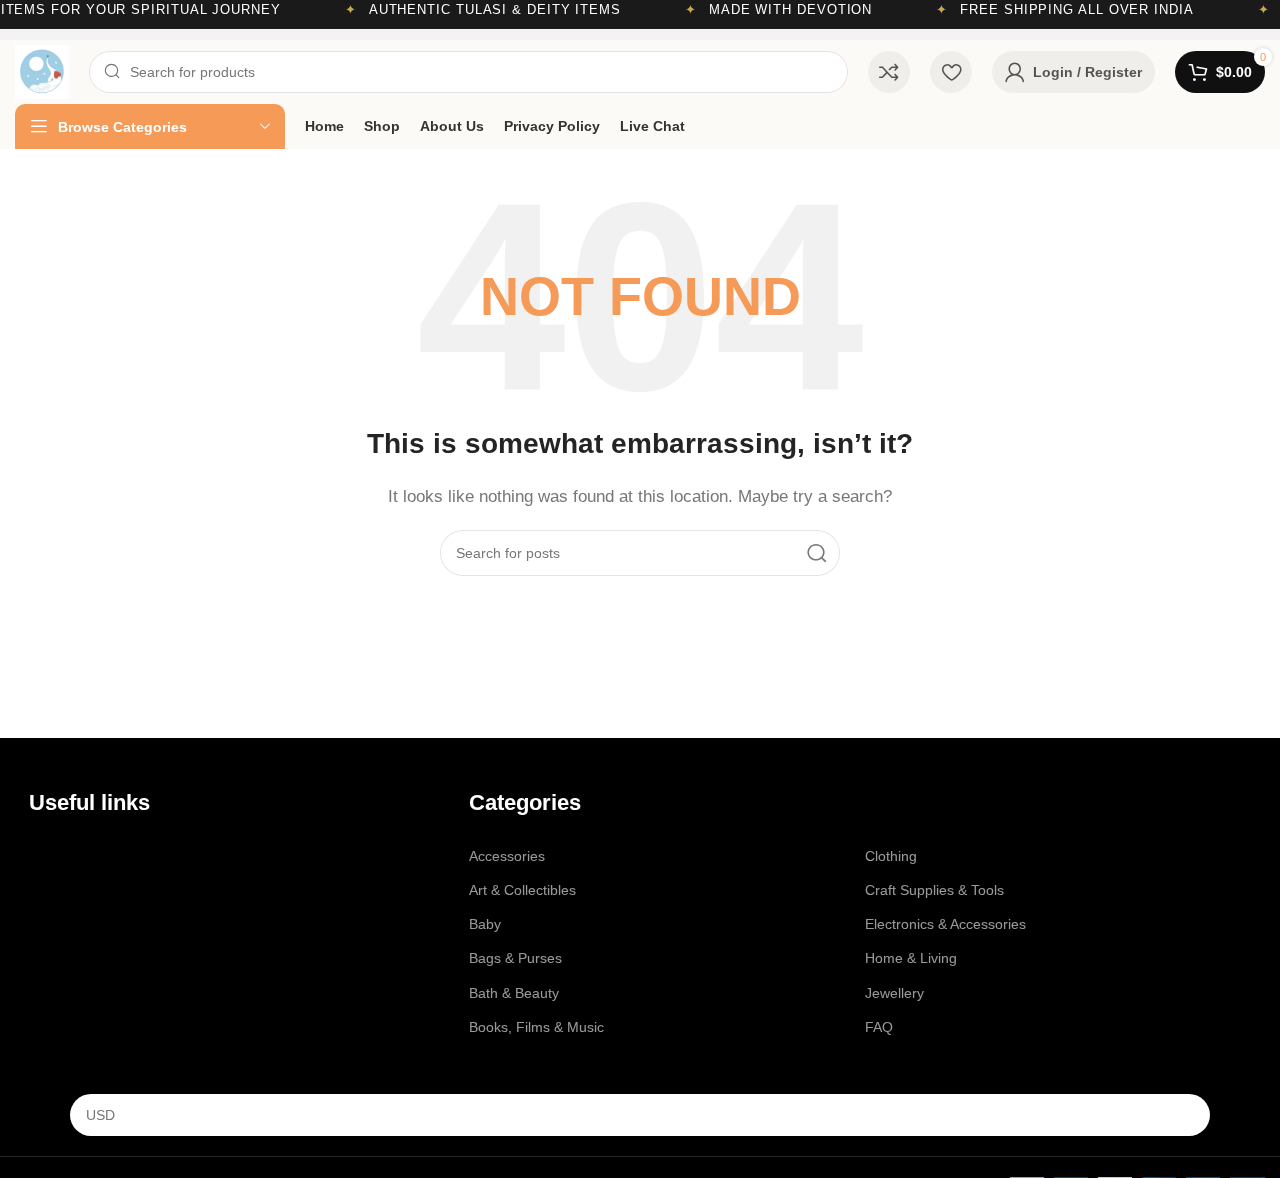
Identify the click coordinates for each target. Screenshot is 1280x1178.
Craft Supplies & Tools (934, 890)
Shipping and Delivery (98, 993)
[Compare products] (889, 72)
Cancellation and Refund (107, 958)
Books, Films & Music (536, 1027)
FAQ (879, 1027)
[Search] (817, 553)
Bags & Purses (515, 958)
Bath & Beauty (514, 993)
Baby (485, 924)
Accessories (507, 856)
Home (48, 856)
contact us (86, 890)
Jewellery (894, 993)
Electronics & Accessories (945, 924)
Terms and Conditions (98, 924)
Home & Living (911, 958)
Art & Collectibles (522, 890)
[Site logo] (42, 70)
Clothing (891, 856)
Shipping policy (76, 1027)
